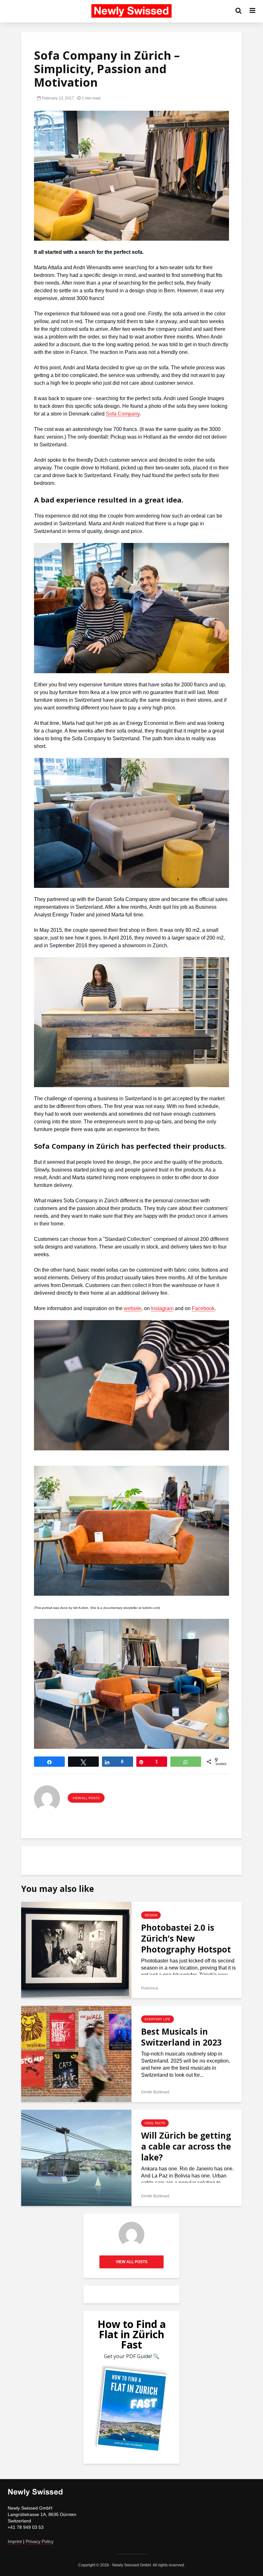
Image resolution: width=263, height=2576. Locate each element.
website (133, 1308)
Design (151, 1915)
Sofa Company (123, 414)
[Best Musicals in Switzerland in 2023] (76, 2053)
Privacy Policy (40, 2541)
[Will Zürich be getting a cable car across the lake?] (76, 2157)
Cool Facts (155, 2123)
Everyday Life (157, 2019)
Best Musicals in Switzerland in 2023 (182, 2037)
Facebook (203, 1308)
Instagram (162, 1308)
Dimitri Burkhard (155, 2092)
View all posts (86, 1798)
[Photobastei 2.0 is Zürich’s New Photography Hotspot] (76, 1949)
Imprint (15, 2541)
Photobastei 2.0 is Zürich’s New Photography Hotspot (186, 1938)
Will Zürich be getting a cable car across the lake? (186, 2146)
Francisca (150, 1988)
